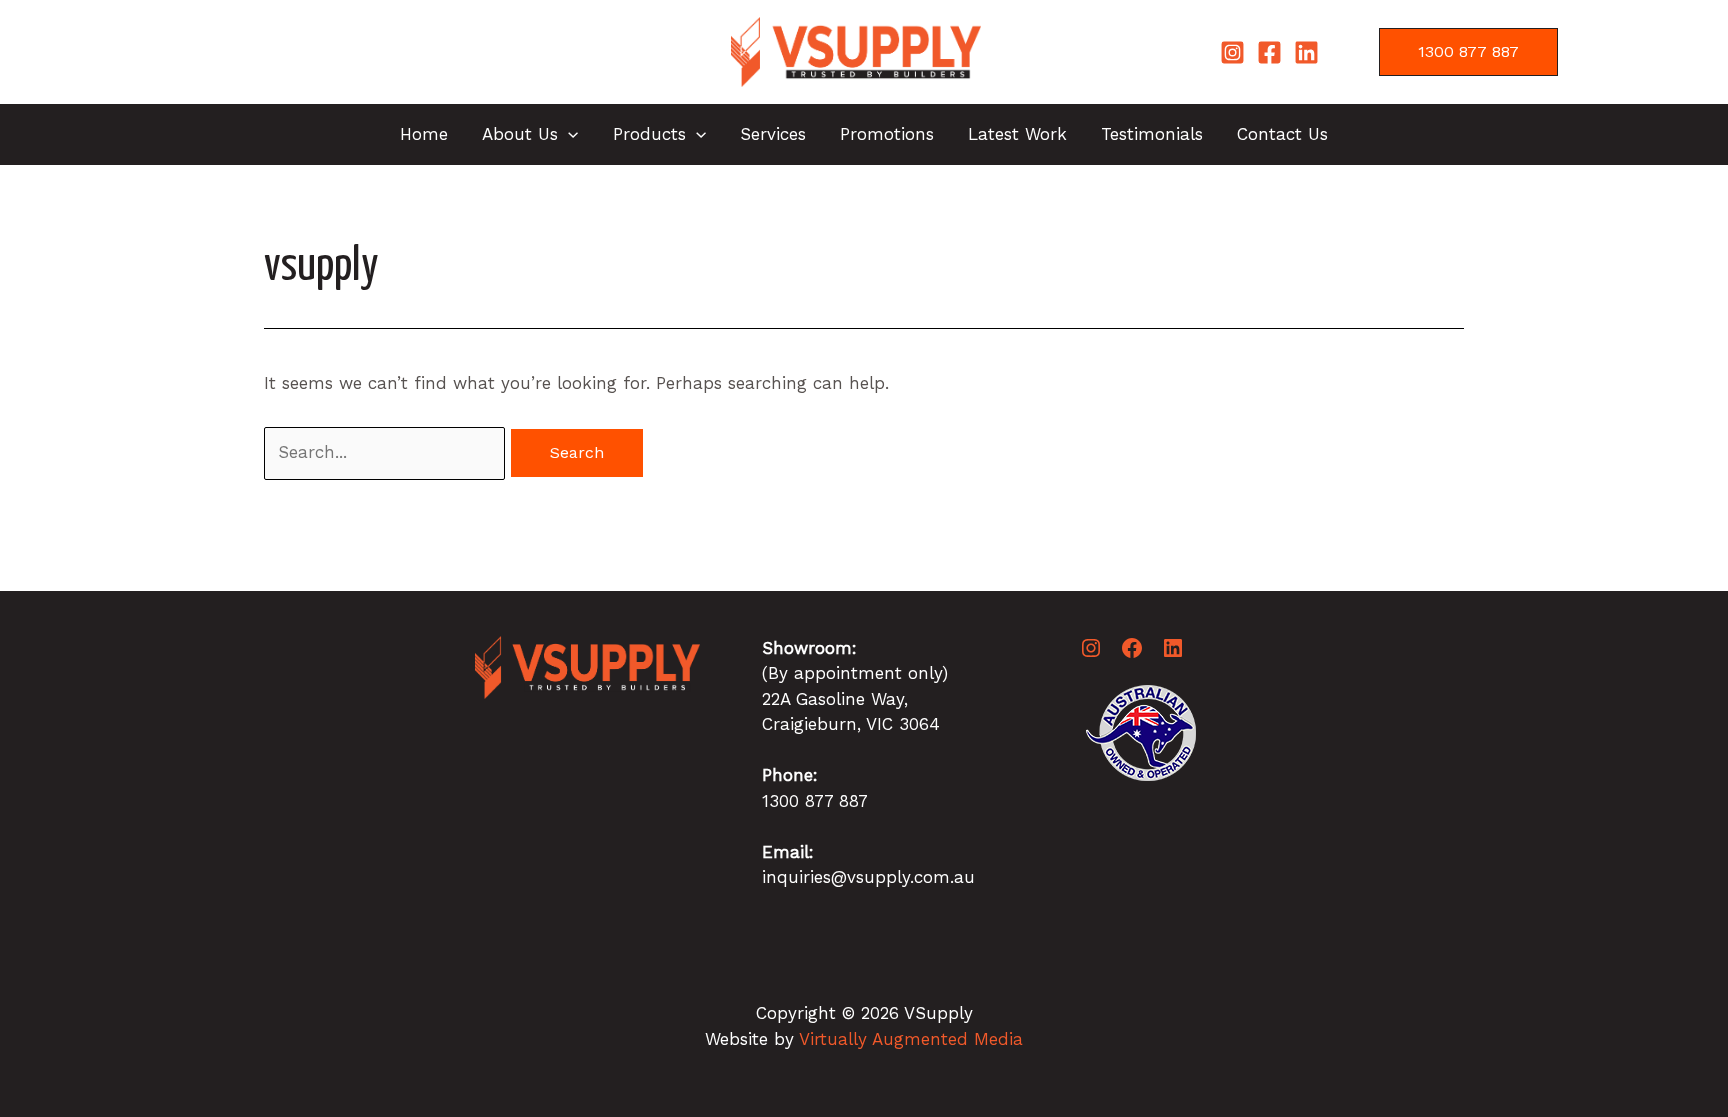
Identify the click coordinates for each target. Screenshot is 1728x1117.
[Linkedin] (1306, 52)
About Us (520, 134)
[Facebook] (1269, 52)
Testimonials (1152, 134)
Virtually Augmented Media (911, 1039)
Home (424, 134)
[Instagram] (1232, 52)
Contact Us (1282, 134)
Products (649, 134)
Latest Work (1017, 134)
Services (773, 134)
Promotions (887, 134)
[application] (568, 134)
